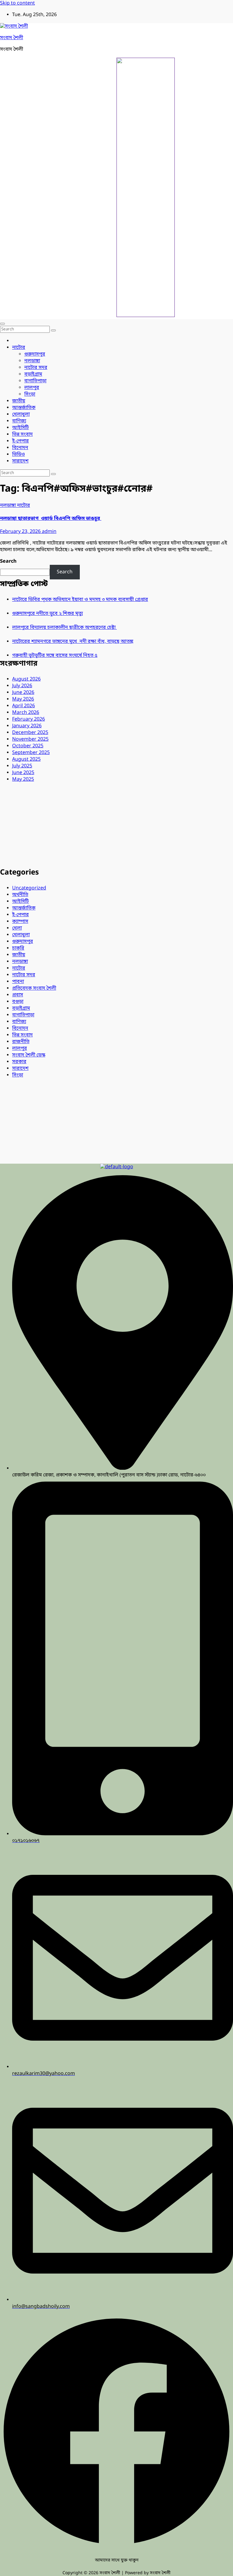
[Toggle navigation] (2, 324)
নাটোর (19, 348)
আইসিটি (20, 428)
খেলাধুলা (21, 415)
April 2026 (24, 706)
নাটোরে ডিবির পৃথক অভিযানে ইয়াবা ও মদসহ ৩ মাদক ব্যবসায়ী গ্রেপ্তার (80, 600)
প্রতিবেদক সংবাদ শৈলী (34, 988)
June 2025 (23, 773)
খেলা (17, 928)
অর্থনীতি (20, 895)
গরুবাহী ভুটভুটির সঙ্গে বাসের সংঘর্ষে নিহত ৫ (55, 656)
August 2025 (26, 759)
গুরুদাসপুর (35, 354)
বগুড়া (18, 1002)
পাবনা (18, 982)
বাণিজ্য (19, 421)
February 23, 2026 (21, 532)
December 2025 (30, 733)
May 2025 (23, 780)
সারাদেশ (20, 461)
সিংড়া (30, 394)
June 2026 (23, 693)
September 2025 (31, 753)
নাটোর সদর (36, 368)
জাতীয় (19, 401)
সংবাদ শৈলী (12, 38)
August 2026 (26, 679)
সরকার (19, 1062)
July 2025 (22, 766)
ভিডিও (19, 455)
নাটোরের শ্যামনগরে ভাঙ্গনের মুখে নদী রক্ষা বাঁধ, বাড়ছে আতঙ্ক (73, 642)
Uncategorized (29, 888)
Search (8, 561)
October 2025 (28, 746)
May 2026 (23, 699)
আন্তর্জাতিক (24, 408)
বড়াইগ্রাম (33, 374)
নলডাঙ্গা (32, 361)
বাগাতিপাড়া (35, 381)
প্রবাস (18, 995)
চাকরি (18, 948)
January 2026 (27, 726)
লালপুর (32, 388)
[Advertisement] (116, 825)
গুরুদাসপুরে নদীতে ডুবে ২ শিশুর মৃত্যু (47, 614)
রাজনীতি (21, 1042)
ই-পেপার (20, 441)
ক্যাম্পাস (20, 922)
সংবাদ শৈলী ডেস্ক (29, 1055)
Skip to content (17, 3)
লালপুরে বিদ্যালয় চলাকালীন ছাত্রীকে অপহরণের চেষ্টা (64, 628)
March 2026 (26, 713)
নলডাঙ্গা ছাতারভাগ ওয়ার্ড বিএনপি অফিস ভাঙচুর (51, 519)
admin (49, 532)
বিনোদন (20, 448)
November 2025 (30, 739)
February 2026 (29, 719)
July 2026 (22, 686)
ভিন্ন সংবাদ (22, 435)
